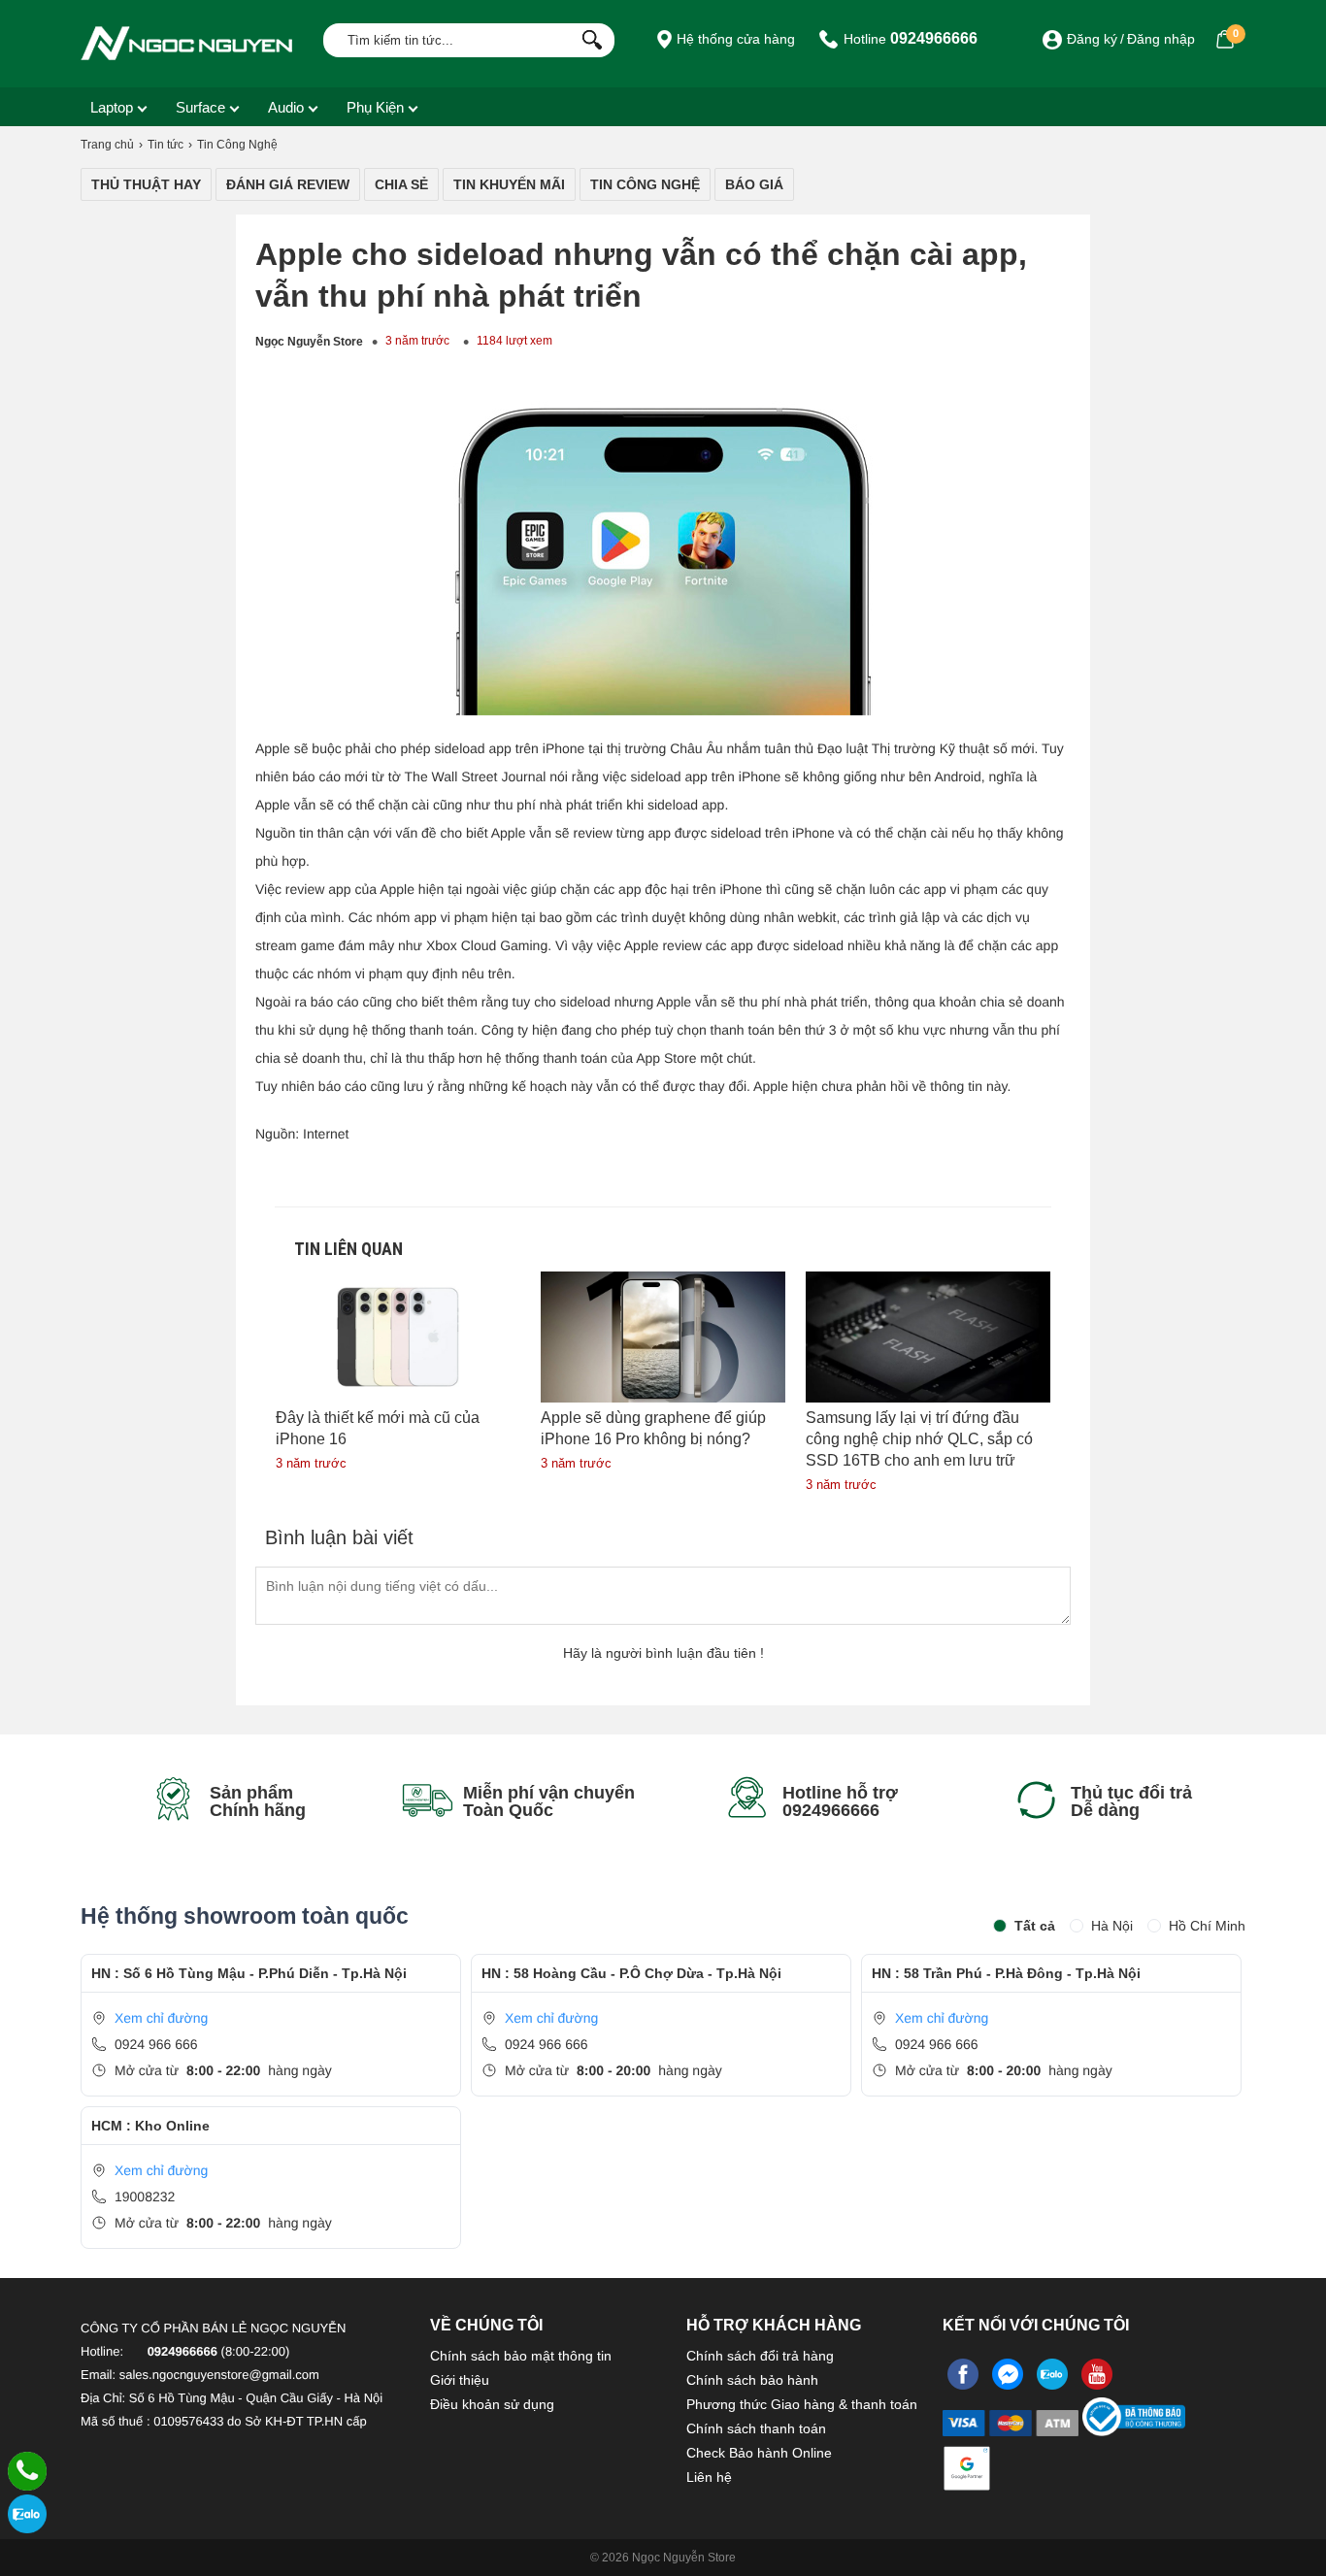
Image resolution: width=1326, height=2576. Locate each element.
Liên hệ (709, 2477)
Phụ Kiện (375, 107)
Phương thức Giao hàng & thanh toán (802, 2404)
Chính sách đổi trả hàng (760, 2356)
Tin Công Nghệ (645, 184)
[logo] (187, 44)
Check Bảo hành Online (759, 2453)
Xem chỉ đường (161, 2018)
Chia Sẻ (401, 184)
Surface (200, 107)
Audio (286, 107)
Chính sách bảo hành (752, 2380)
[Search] (588, 38)
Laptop (112, 107)
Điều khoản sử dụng (492, 2404)
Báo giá (754, 184)
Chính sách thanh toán (756, 2428)
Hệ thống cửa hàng (734, 39)
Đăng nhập (1161, 39)
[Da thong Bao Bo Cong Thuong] (1134, 2429)
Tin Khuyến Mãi (509, 184)
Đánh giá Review (288, 184)
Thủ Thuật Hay (146, 184)
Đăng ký (1092, 39)
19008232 (145, 2196)
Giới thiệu (460, 2380)
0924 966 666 (156, 2044)
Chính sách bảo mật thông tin (521, 2356)
